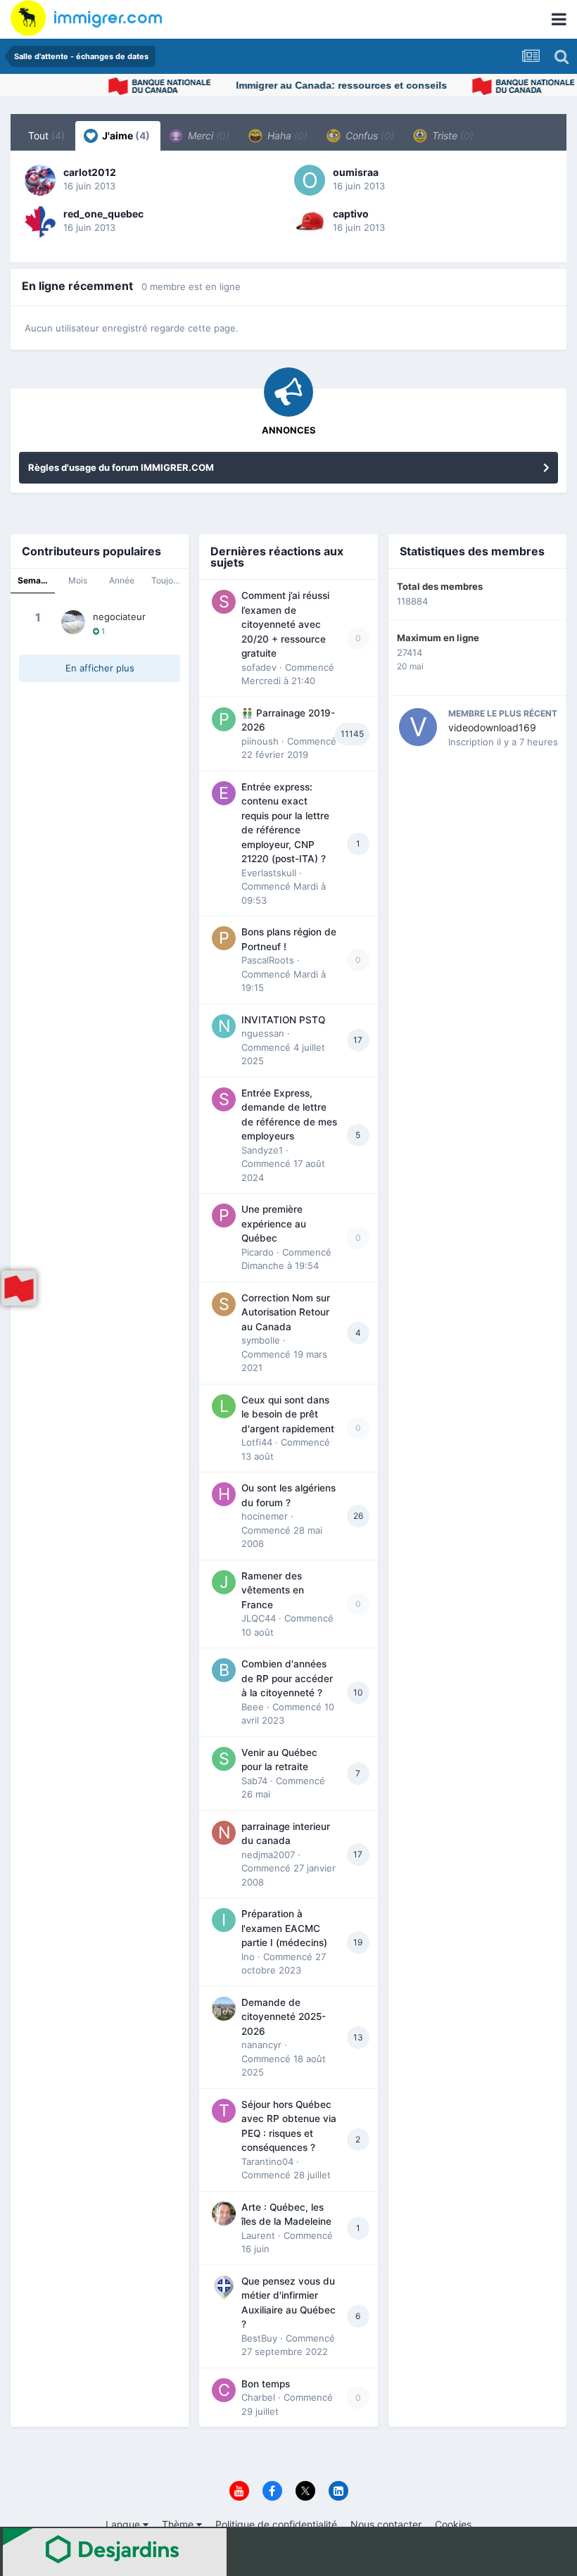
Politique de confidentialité (276, 2524)
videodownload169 (492, 727)
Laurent (258, 2235)
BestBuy (259, 2338)
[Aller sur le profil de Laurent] (224, 2214)
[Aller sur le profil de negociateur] (73, 622)
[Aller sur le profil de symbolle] (224, 1304)
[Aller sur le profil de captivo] (310, 222)
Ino (248, 1957)
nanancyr (261, 2045)
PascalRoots (268, 960)
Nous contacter (386, 2524)
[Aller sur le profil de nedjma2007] (224, 1833)
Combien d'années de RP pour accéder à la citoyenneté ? (287, 1678)
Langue (124, 2524)
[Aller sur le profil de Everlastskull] (224, 793)
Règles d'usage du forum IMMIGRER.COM (121, 467)
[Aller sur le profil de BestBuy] (224, 2287)
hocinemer (265, 1516)
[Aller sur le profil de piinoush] (224, 719)
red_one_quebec (103, 214)
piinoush (260, 741)
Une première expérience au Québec (274, 1224)
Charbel (258, 2397)
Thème (179, 2524)
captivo (351, 214)
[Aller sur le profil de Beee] (224, 1670)
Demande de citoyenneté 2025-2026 (284, 2017)
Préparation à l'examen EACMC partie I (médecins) (284, 1928)
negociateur (119, 617)
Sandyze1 (262, 1150)
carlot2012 (90, 172)
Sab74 (254, 1781)
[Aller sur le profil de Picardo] (224, 1216)
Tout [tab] (46, 135)
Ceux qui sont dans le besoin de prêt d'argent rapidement (288, 1414)
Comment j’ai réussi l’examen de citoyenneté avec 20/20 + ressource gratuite (285, 624)
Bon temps (266, 2384)
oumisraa (356, 172)
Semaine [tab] (35, 580)
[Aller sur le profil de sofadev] (224, 602)
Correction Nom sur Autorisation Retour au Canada (286, 1312)
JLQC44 (259, 1618)
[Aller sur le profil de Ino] (224, 1920)
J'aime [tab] (125, 135)
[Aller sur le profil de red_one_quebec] (40, 222)
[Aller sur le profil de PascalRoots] (224, 938)
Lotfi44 (257, 1442)
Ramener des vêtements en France (273, 1590)
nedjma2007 (268, 1855)
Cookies (453, 2524)
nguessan (263, 1033)
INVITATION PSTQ (283, 1020)
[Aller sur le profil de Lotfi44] (224, 1406)
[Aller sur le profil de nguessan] (224, 1026)
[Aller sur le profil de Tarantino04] (224, 2111)
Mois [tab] (78, 580)
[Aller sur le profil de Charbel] (224, 2390)
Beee (253, 1707)
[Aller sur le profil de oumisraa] (310, 180)
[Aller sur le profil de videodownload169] (418, 727)
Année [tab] (122, 580)
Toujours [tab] (168, 580)
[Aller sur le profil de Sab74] (224, 1759)
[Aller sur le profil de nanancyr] (224, 2009)
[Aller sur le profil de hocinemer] (224, 1494)
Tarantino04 (267, 2161)
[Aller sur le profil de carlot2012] (40, 180)
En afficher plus (100, 668)
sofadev (259, 667)
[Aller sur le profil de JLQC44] (224, 1582)
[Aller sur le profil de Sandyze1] (224, 1099)
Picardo (258, 1252)
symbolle (261, 1340)
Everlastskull (269, 873)
